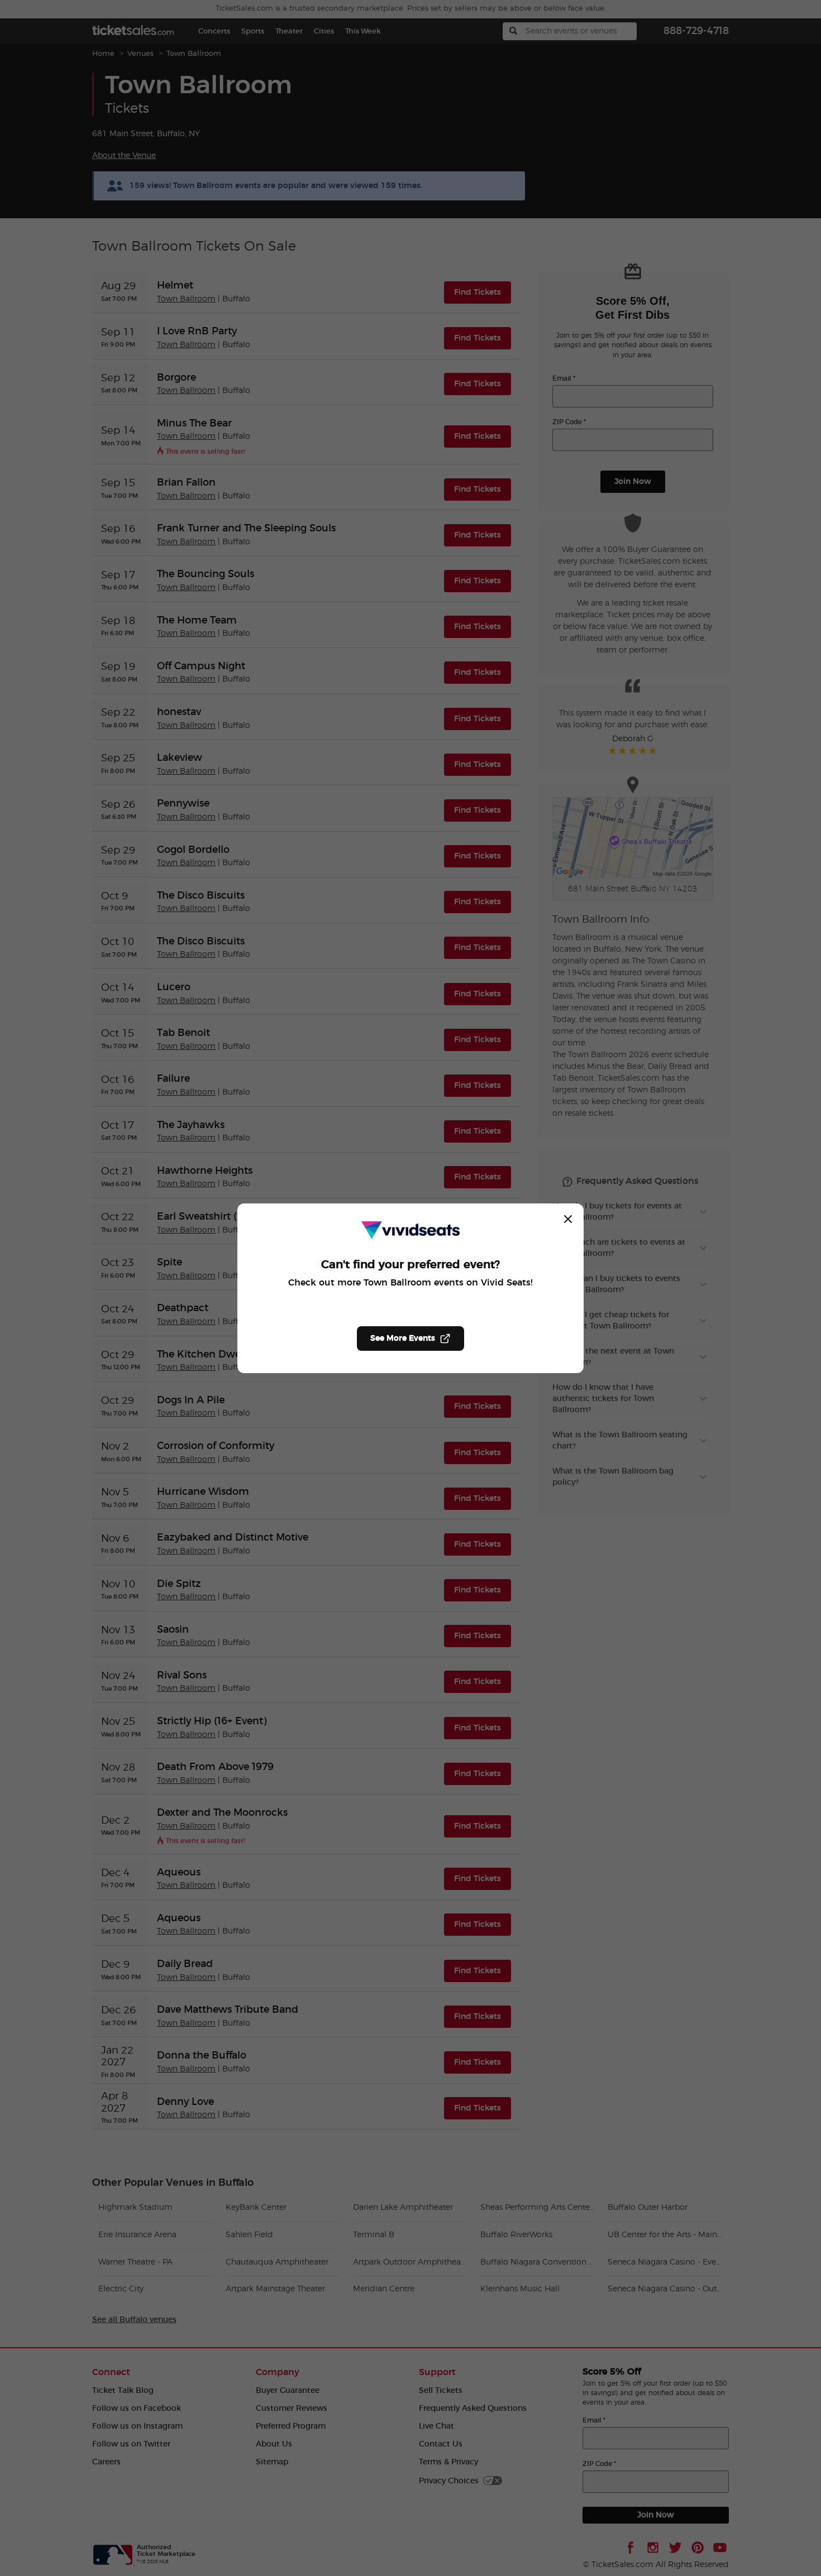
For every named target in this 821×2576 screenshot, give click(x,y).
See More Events (403, 1339)
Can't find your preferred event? (410, 1265)
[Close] (568, 1219)
